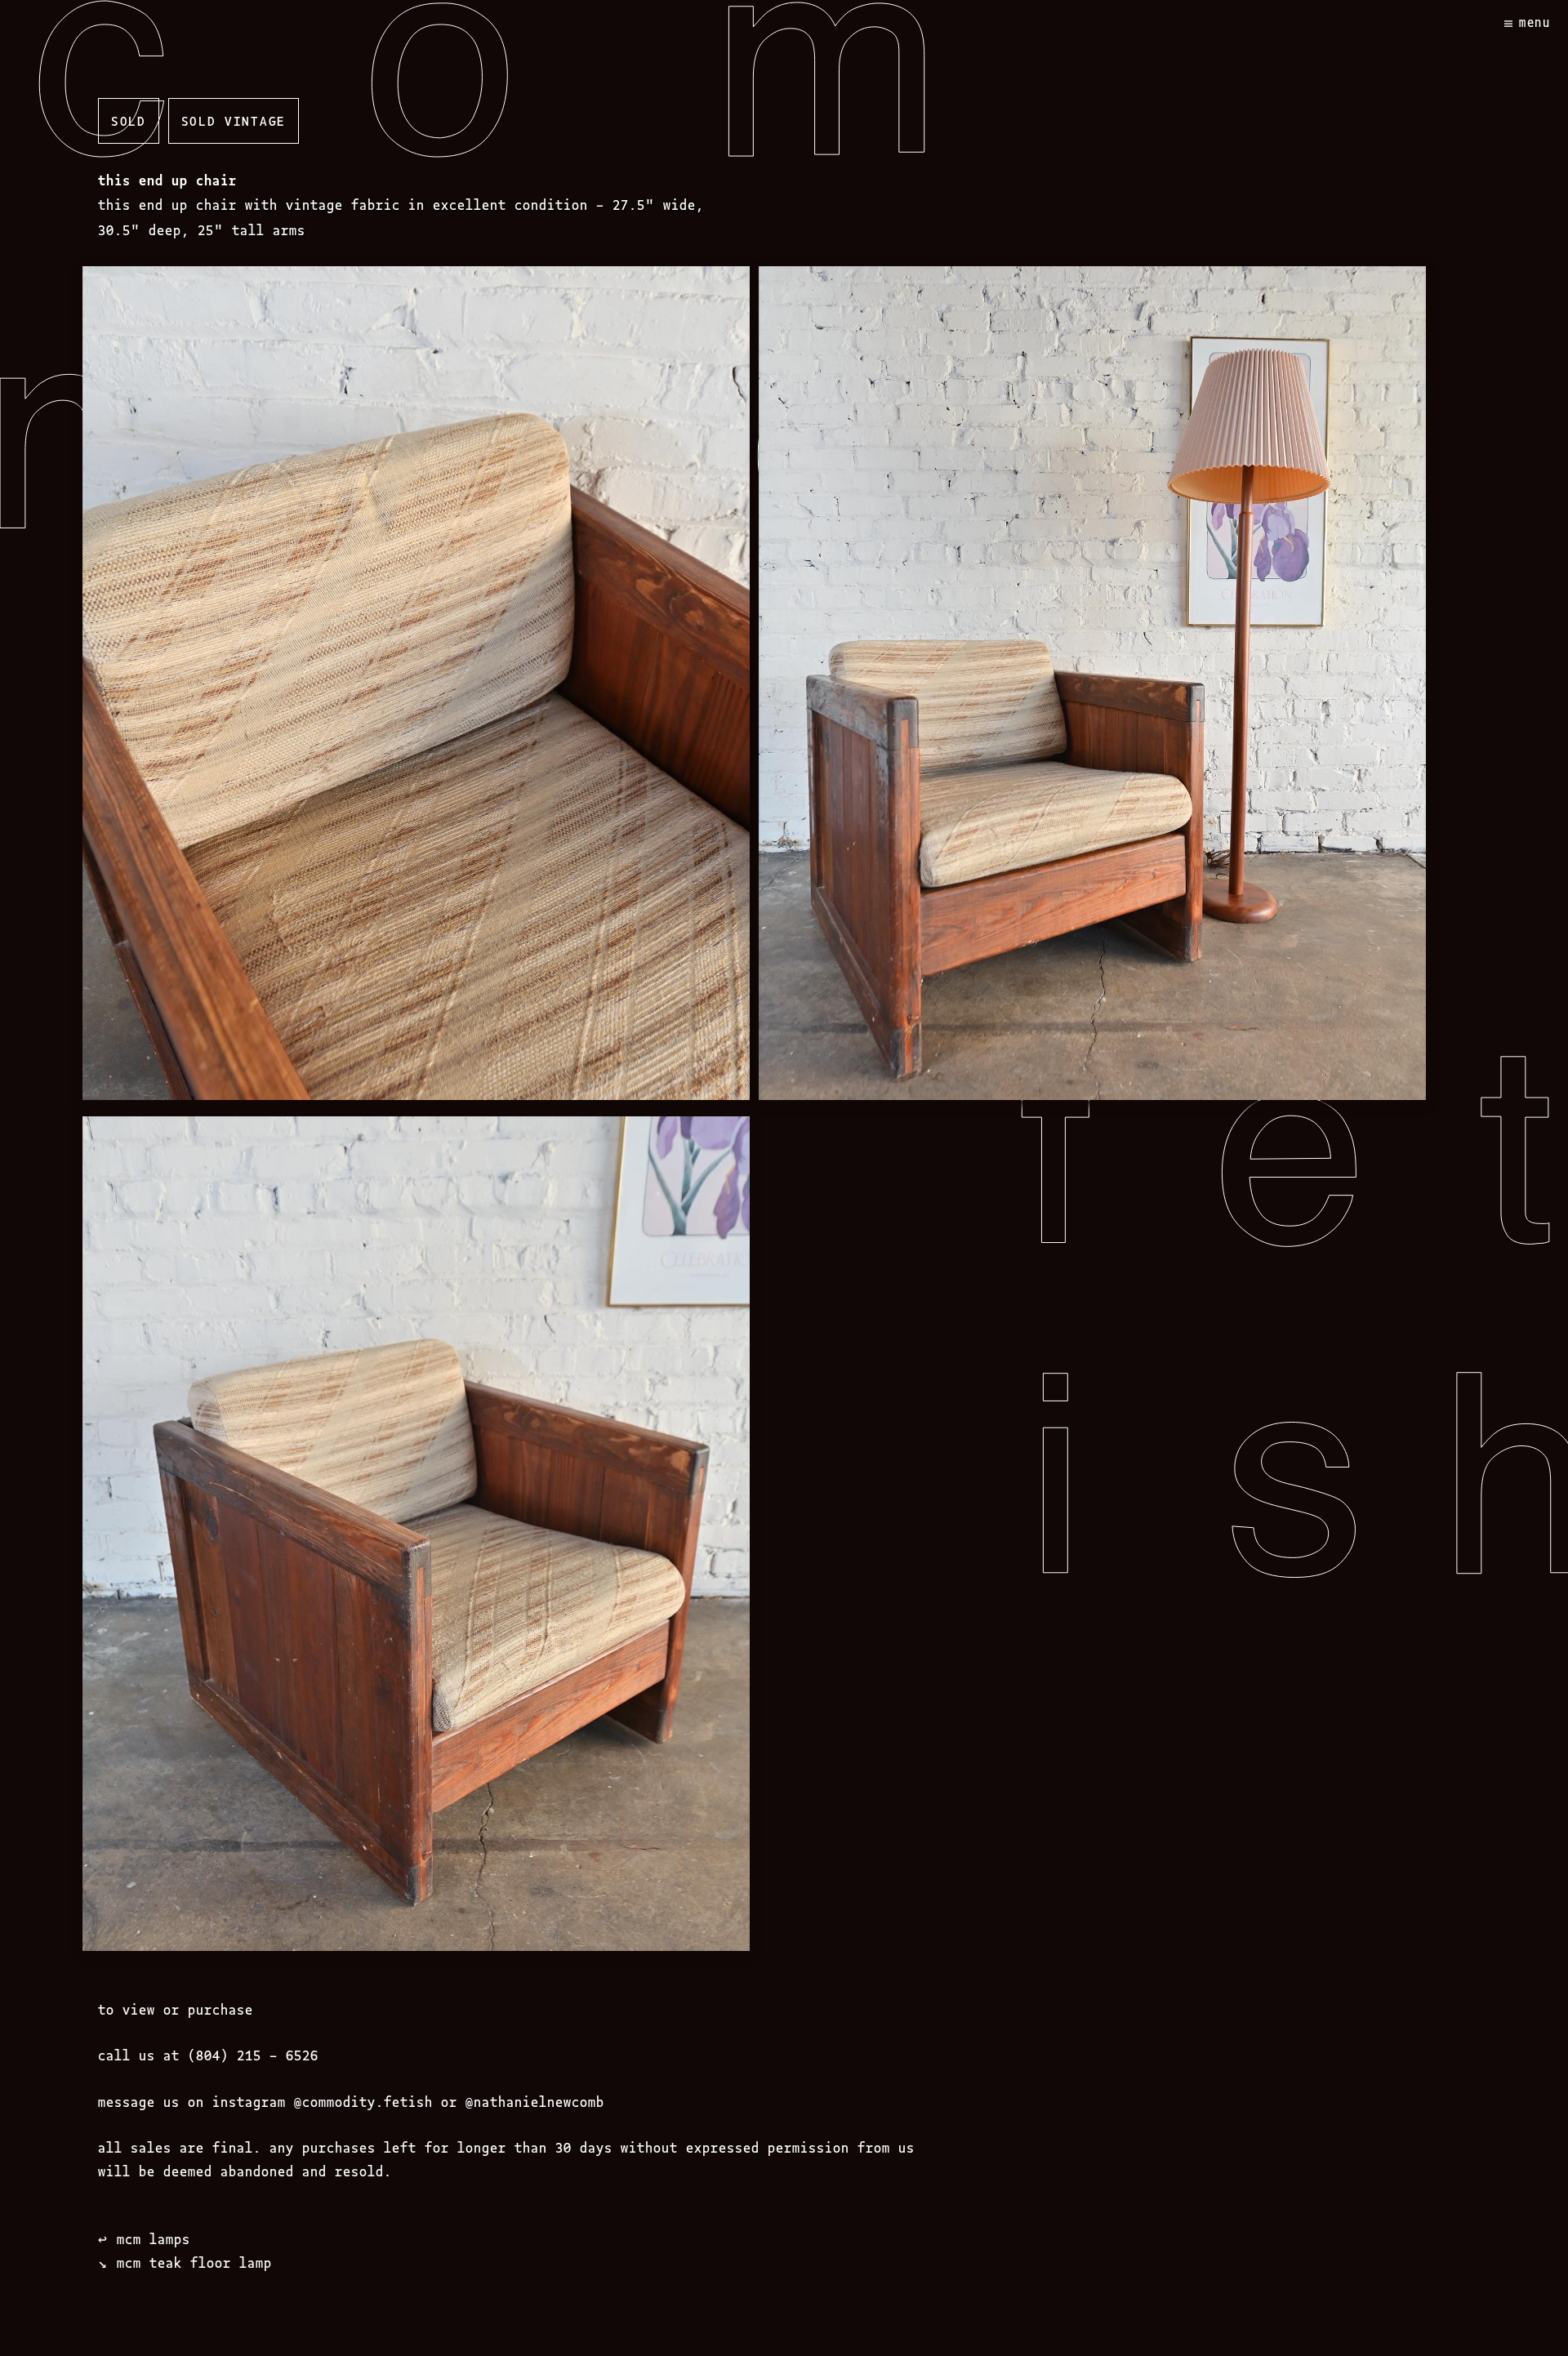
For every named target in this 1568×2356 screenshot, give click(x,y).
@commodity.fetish (363, 2101)
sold (129, 120)
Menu (1535, 22)
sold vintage (234, 120)
